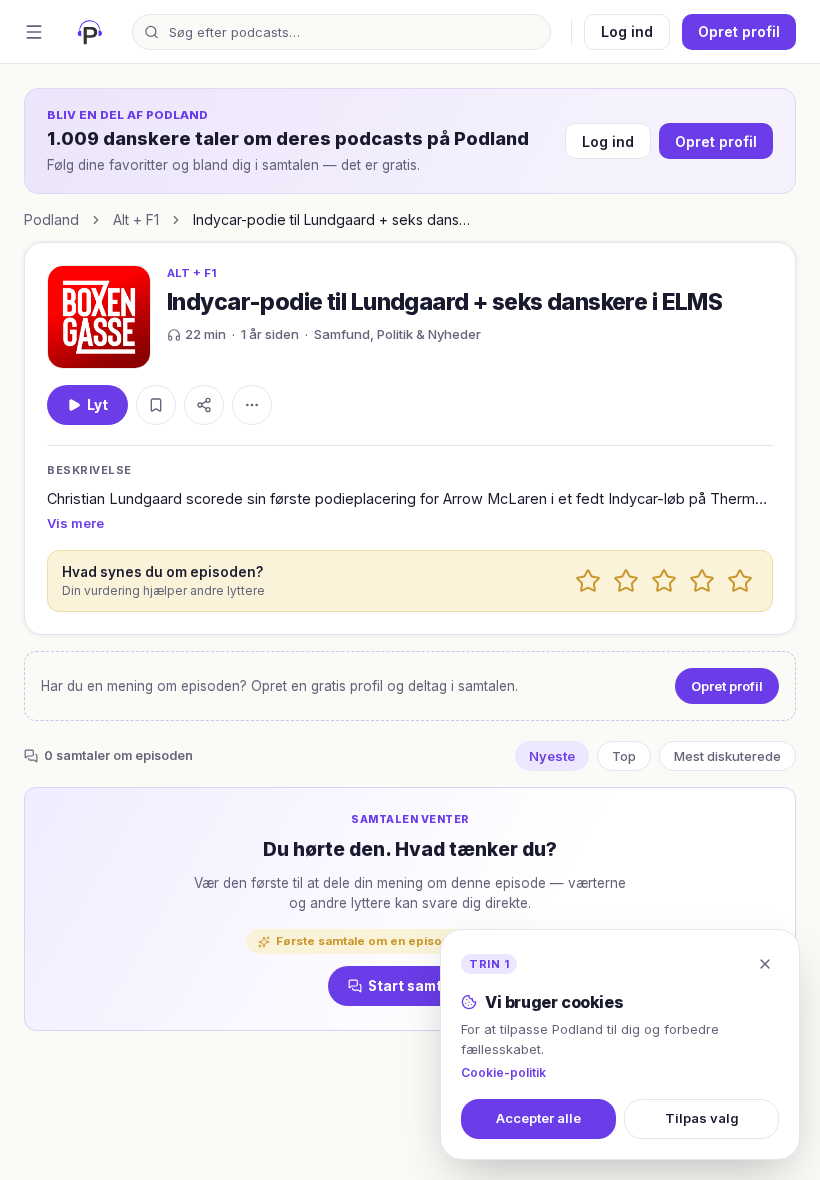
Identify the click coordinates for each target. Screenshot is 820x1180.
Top (624, 756)
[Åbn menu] (34, 32)
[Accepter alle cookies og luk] (765, 964)
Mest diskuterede (727, 756)
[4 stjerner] (702, 581)
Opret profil (739, 31)
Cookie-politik (503, 1072)
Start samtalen (420, 986)
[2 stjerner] (626, 581)
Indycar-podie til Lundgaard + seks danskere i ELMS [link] (333, 219)
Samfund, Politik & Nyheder (397, 334)
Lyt (97, 405)
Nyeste (552, 756)
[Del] (204, 405)
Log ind (627, 31)
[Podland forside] (90, 32)
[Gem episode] (156, 405)
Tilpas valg (702, 1118)
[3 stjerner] (664, 581)
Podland (51, 219)
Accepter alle (538, 1118)
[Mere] (252, 405)
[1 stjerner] (588, 581)
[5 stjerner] (740, 581)
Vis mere (75, 523)
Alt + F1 (136, 219)
